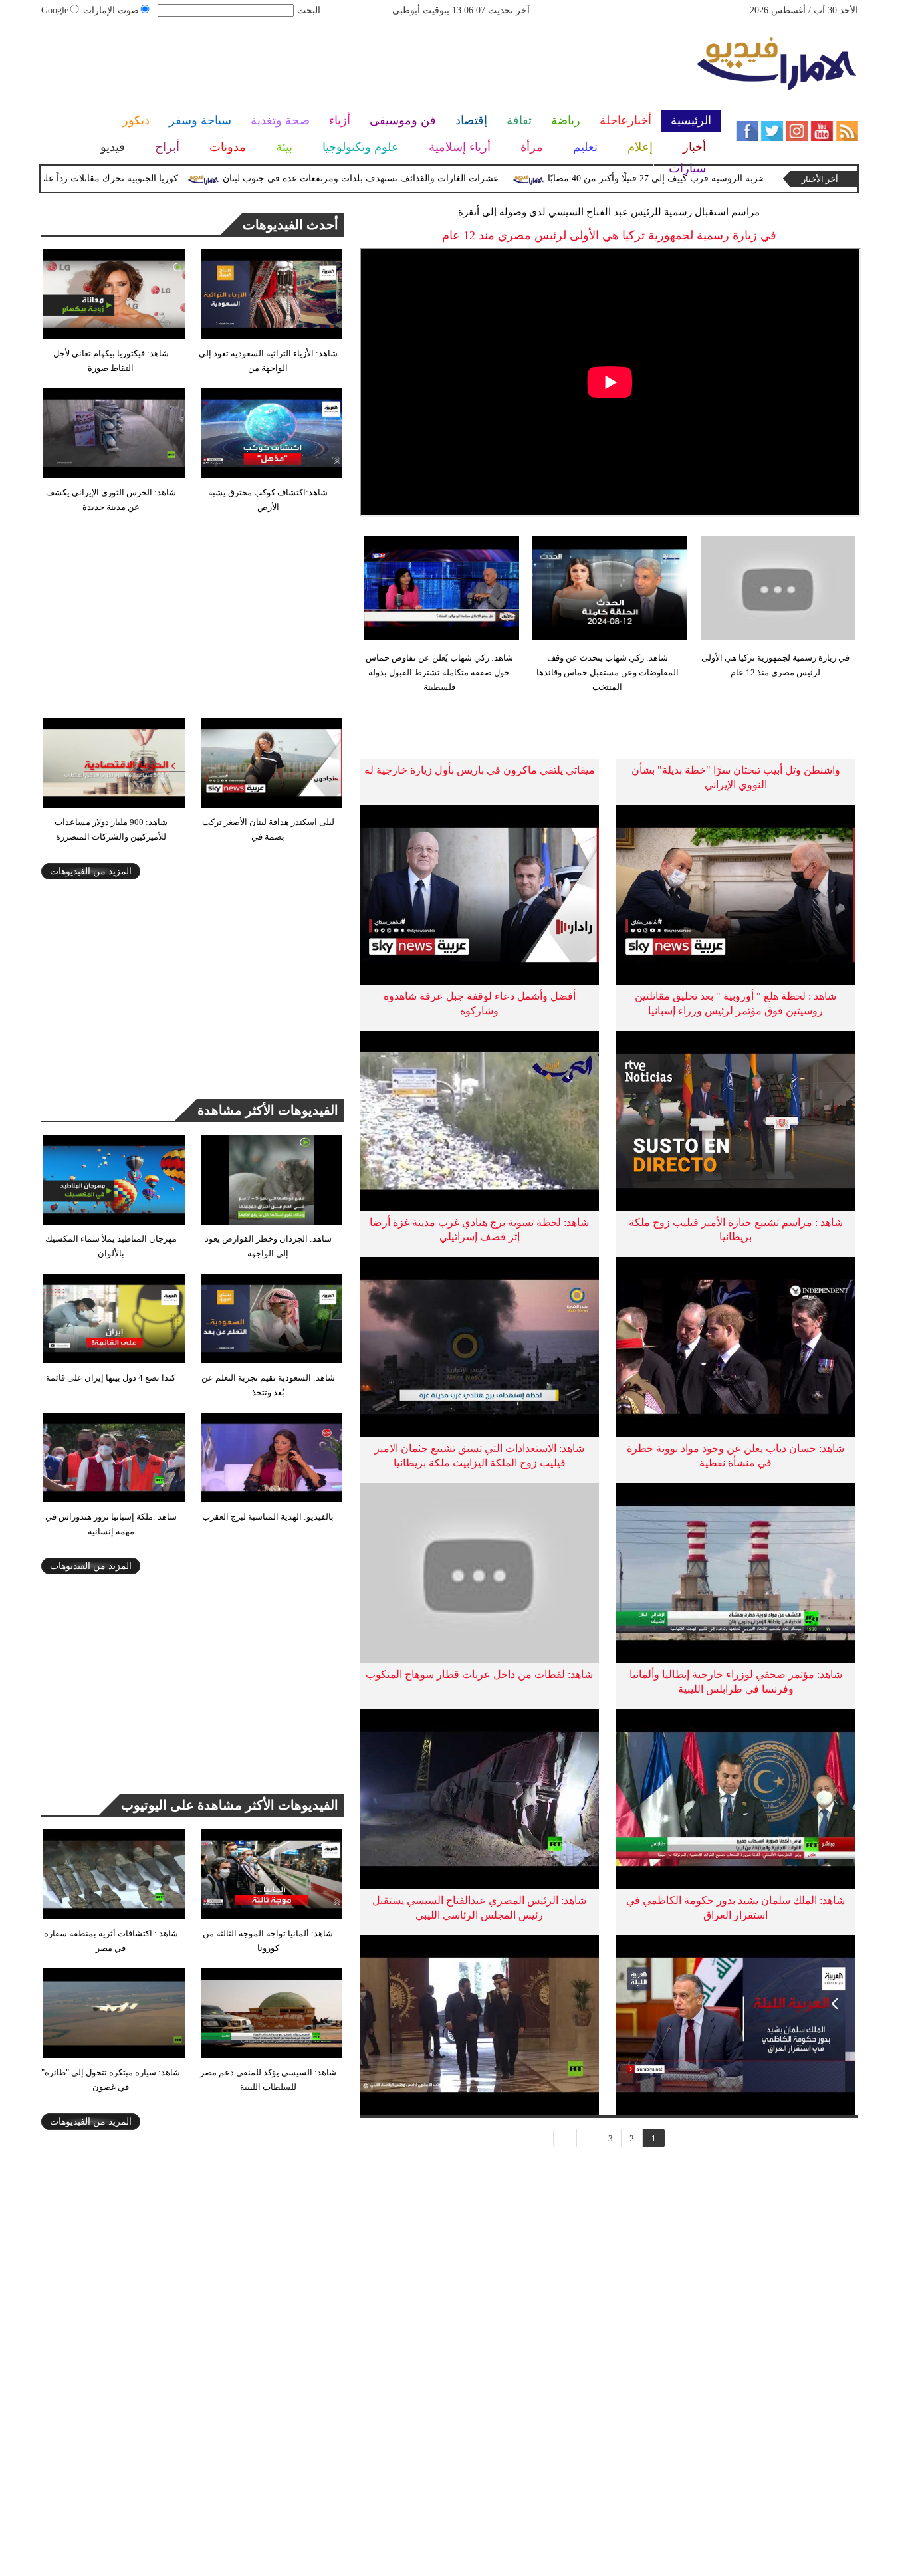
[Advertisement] (368, 70)
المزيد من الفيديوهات (91, 871)
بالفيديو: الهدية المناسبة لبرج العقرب (268, 1517)
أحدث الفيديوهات (290, 225)
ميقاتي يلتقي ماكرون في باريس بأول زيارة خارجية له (480, 770)
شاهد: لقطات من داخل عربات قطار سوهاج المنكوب (479, 1674)
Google (55, 10)
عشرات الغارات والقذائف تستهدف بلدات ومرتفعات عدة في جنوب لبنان (403, 178)
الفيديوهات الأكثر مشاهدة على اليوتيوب (230, 1805)
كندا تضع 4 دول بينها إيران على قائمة (111, 1378)
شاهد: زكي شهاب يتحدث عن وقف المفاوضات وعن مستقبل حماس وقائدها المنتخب (608, 672)
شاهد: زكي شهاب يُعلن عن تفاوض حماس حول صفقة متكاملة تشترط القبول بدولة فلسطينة (439, 672)
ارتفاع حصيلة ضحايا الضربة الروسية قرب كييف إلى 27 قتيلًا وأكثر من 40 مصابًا (741, 178)
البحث (309, 10)
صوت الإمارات (111, 10)
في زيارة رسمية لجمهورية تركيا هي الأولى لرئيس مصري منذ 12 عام (775, 665)
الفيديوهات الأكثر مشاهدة (268, 1110)
